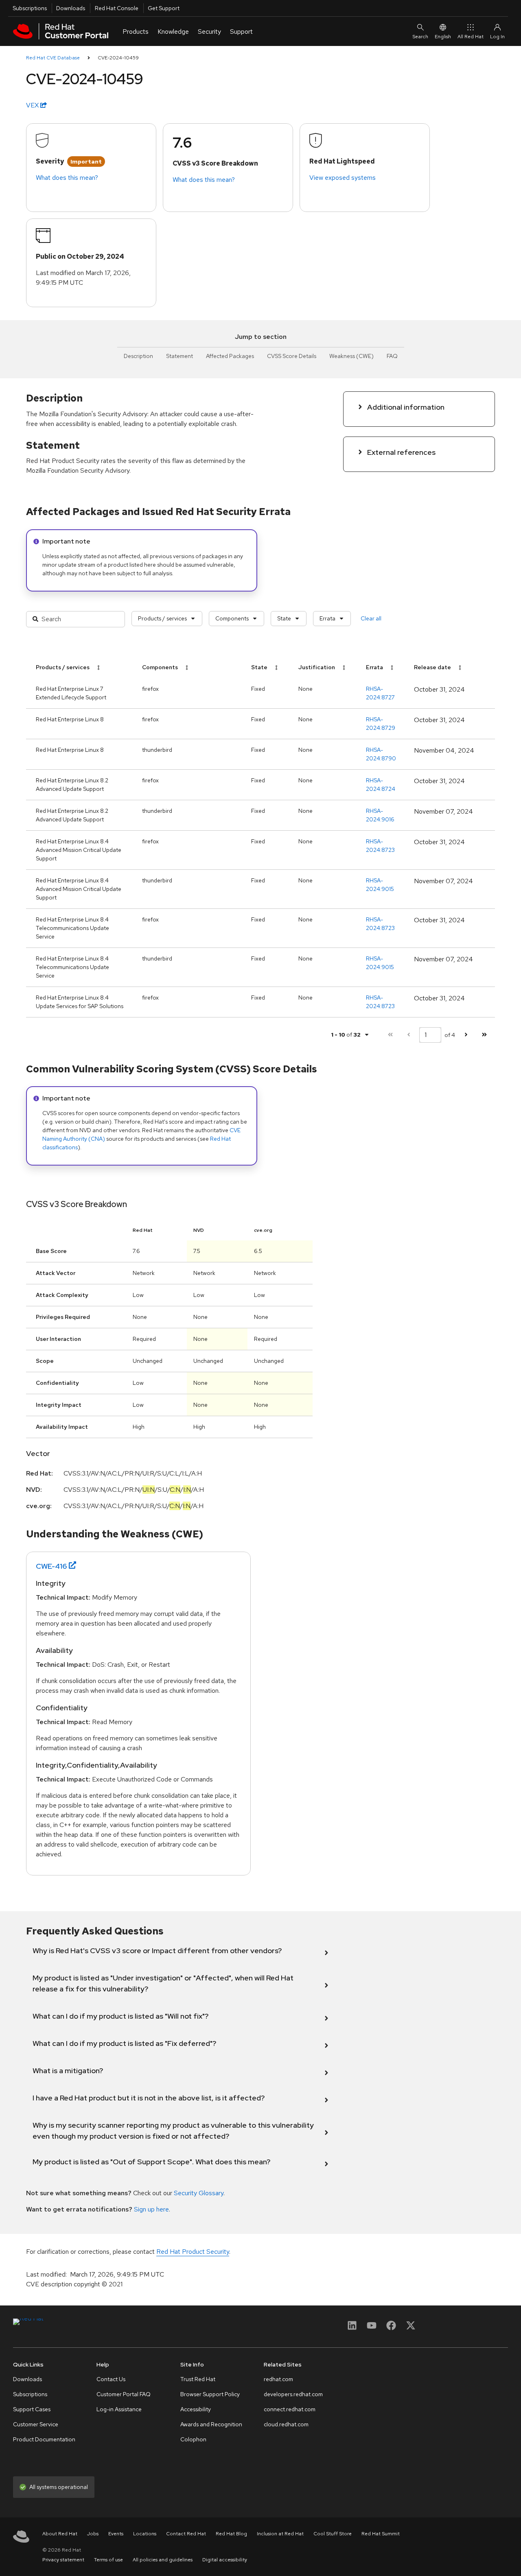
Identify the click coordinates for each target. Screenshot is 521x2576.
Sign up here (151, 2209)
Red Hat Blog (231, 2534)
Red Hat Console (117, 8)
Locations (145, 2534)
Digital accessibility (225, 2560)
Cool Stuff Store (333, 2534)
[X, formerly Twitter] (411, 2328)
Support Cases (32, 2409)
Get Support (164, 8)
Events (116, 2534)
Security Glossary (199, 2193)
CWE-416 (51, 1566)
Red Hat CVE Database (53, 58)
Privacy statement (63, 2560)
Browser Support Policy (210, 2394)
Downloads (71, 8)
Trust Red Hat (198, 2379)
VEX (33, 105)
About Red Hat (60, 2534)
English (443, 37)
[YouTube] (372, 2328)
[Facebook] (391, 2328)
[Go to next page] (466, 1035)
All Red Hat (471, 37)
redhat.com (278, 2379)
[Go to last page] (484, 1035)
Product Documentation (44, 2439)
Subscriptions (30, 8)
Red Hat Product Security (193, 2252)
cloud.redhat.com (286, 2424)
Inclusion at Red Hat (280, 2534)
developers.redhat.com (293, 2394)
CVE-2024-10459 (118, 58)
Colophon (193, 2439)
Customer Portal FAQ (124, 2394)
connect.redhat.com (290, 2409)
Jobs (93, 2534)
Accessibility (196, 2409)
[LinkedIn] (352, 2328)
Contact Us (111, 2379)
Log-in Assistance (119, 2409)
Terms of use (108, 2560)
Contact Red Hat (186, 2534)
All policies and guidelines (163, 2560)
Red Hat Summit (381, 2534)
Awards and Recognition (211, 2424)
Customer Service (36, 2424)
